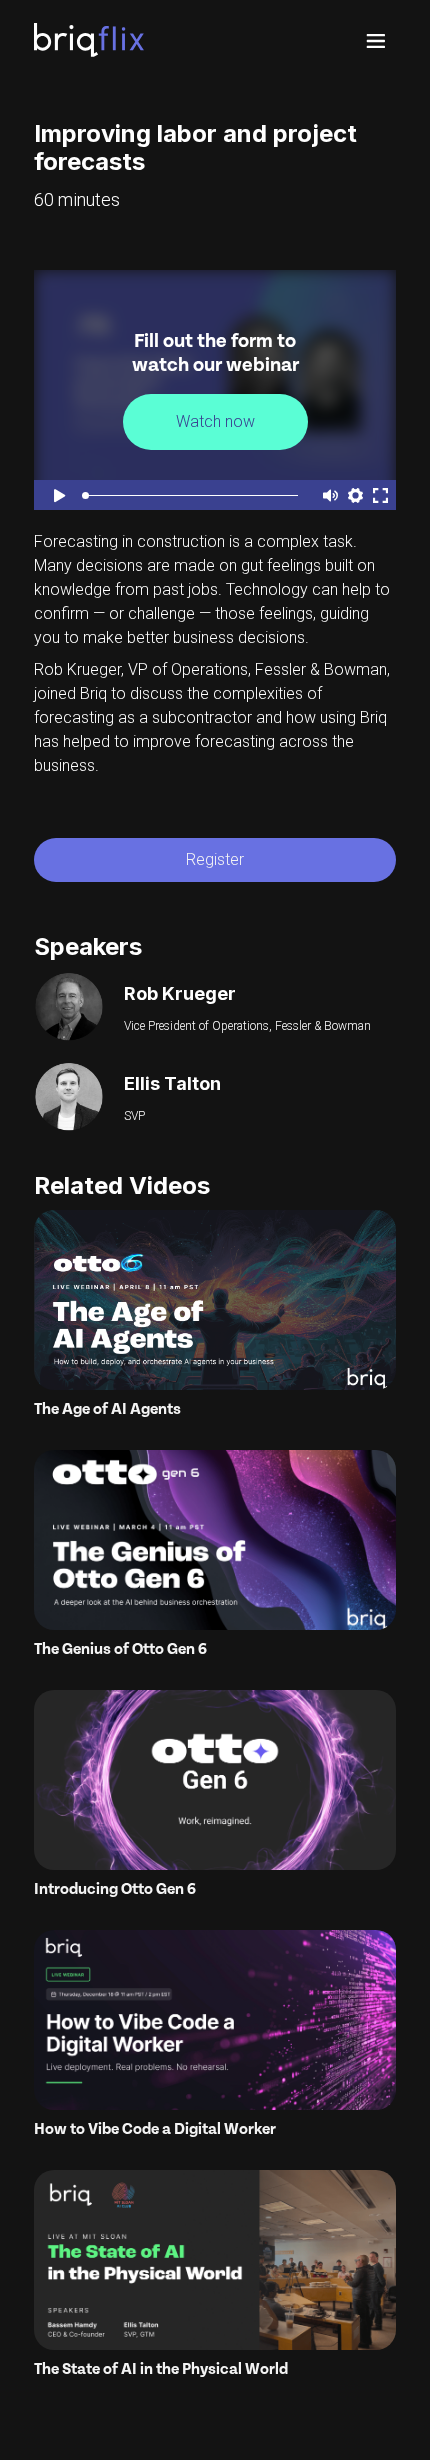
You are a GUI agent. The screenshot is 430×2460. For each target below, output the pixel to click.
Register (215, 859)
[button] (376, 40)
